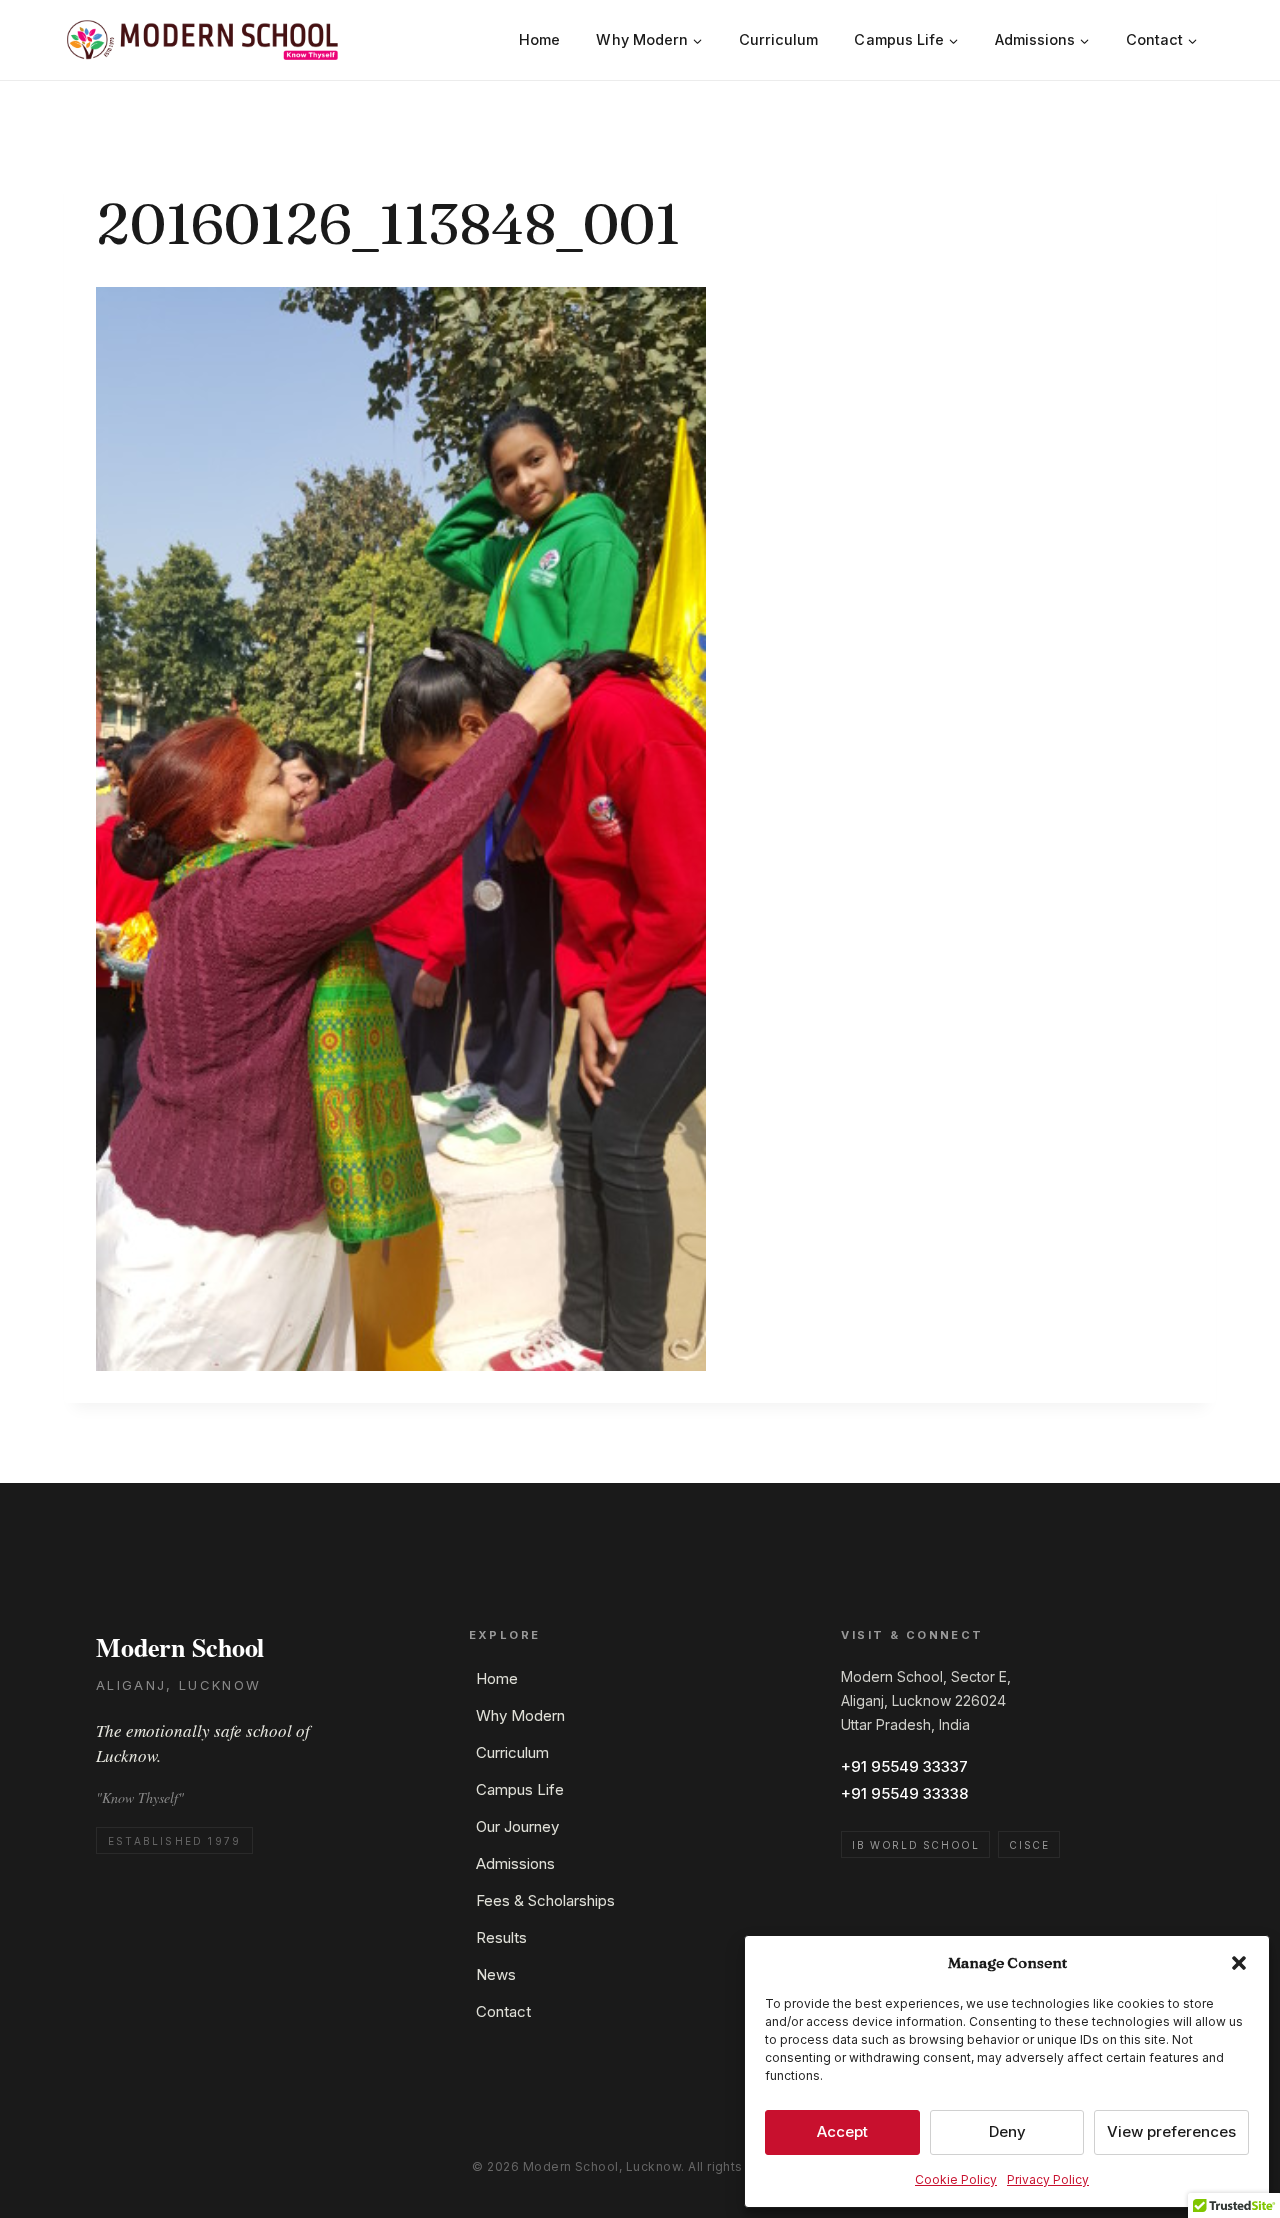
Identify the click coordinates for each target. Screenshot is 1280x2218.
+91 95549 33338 (904, 1793)
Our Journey (517, 1826)
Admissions (515, 1863)
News (496, 1974)
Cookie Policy (956, 2179)
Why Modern (520, 1715)
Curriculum (779, 39)
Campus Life (520, 1789)
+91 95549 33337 (904, 1766)
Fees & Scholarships (545, 1900)
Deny (1007, 2131)
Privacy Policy (1048, 2179)
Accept (842, 2131)
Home (539, 39)
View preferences (1171, 2131)
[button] (1239, 1963)
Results (501, 1937)
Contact (503, 2011)
